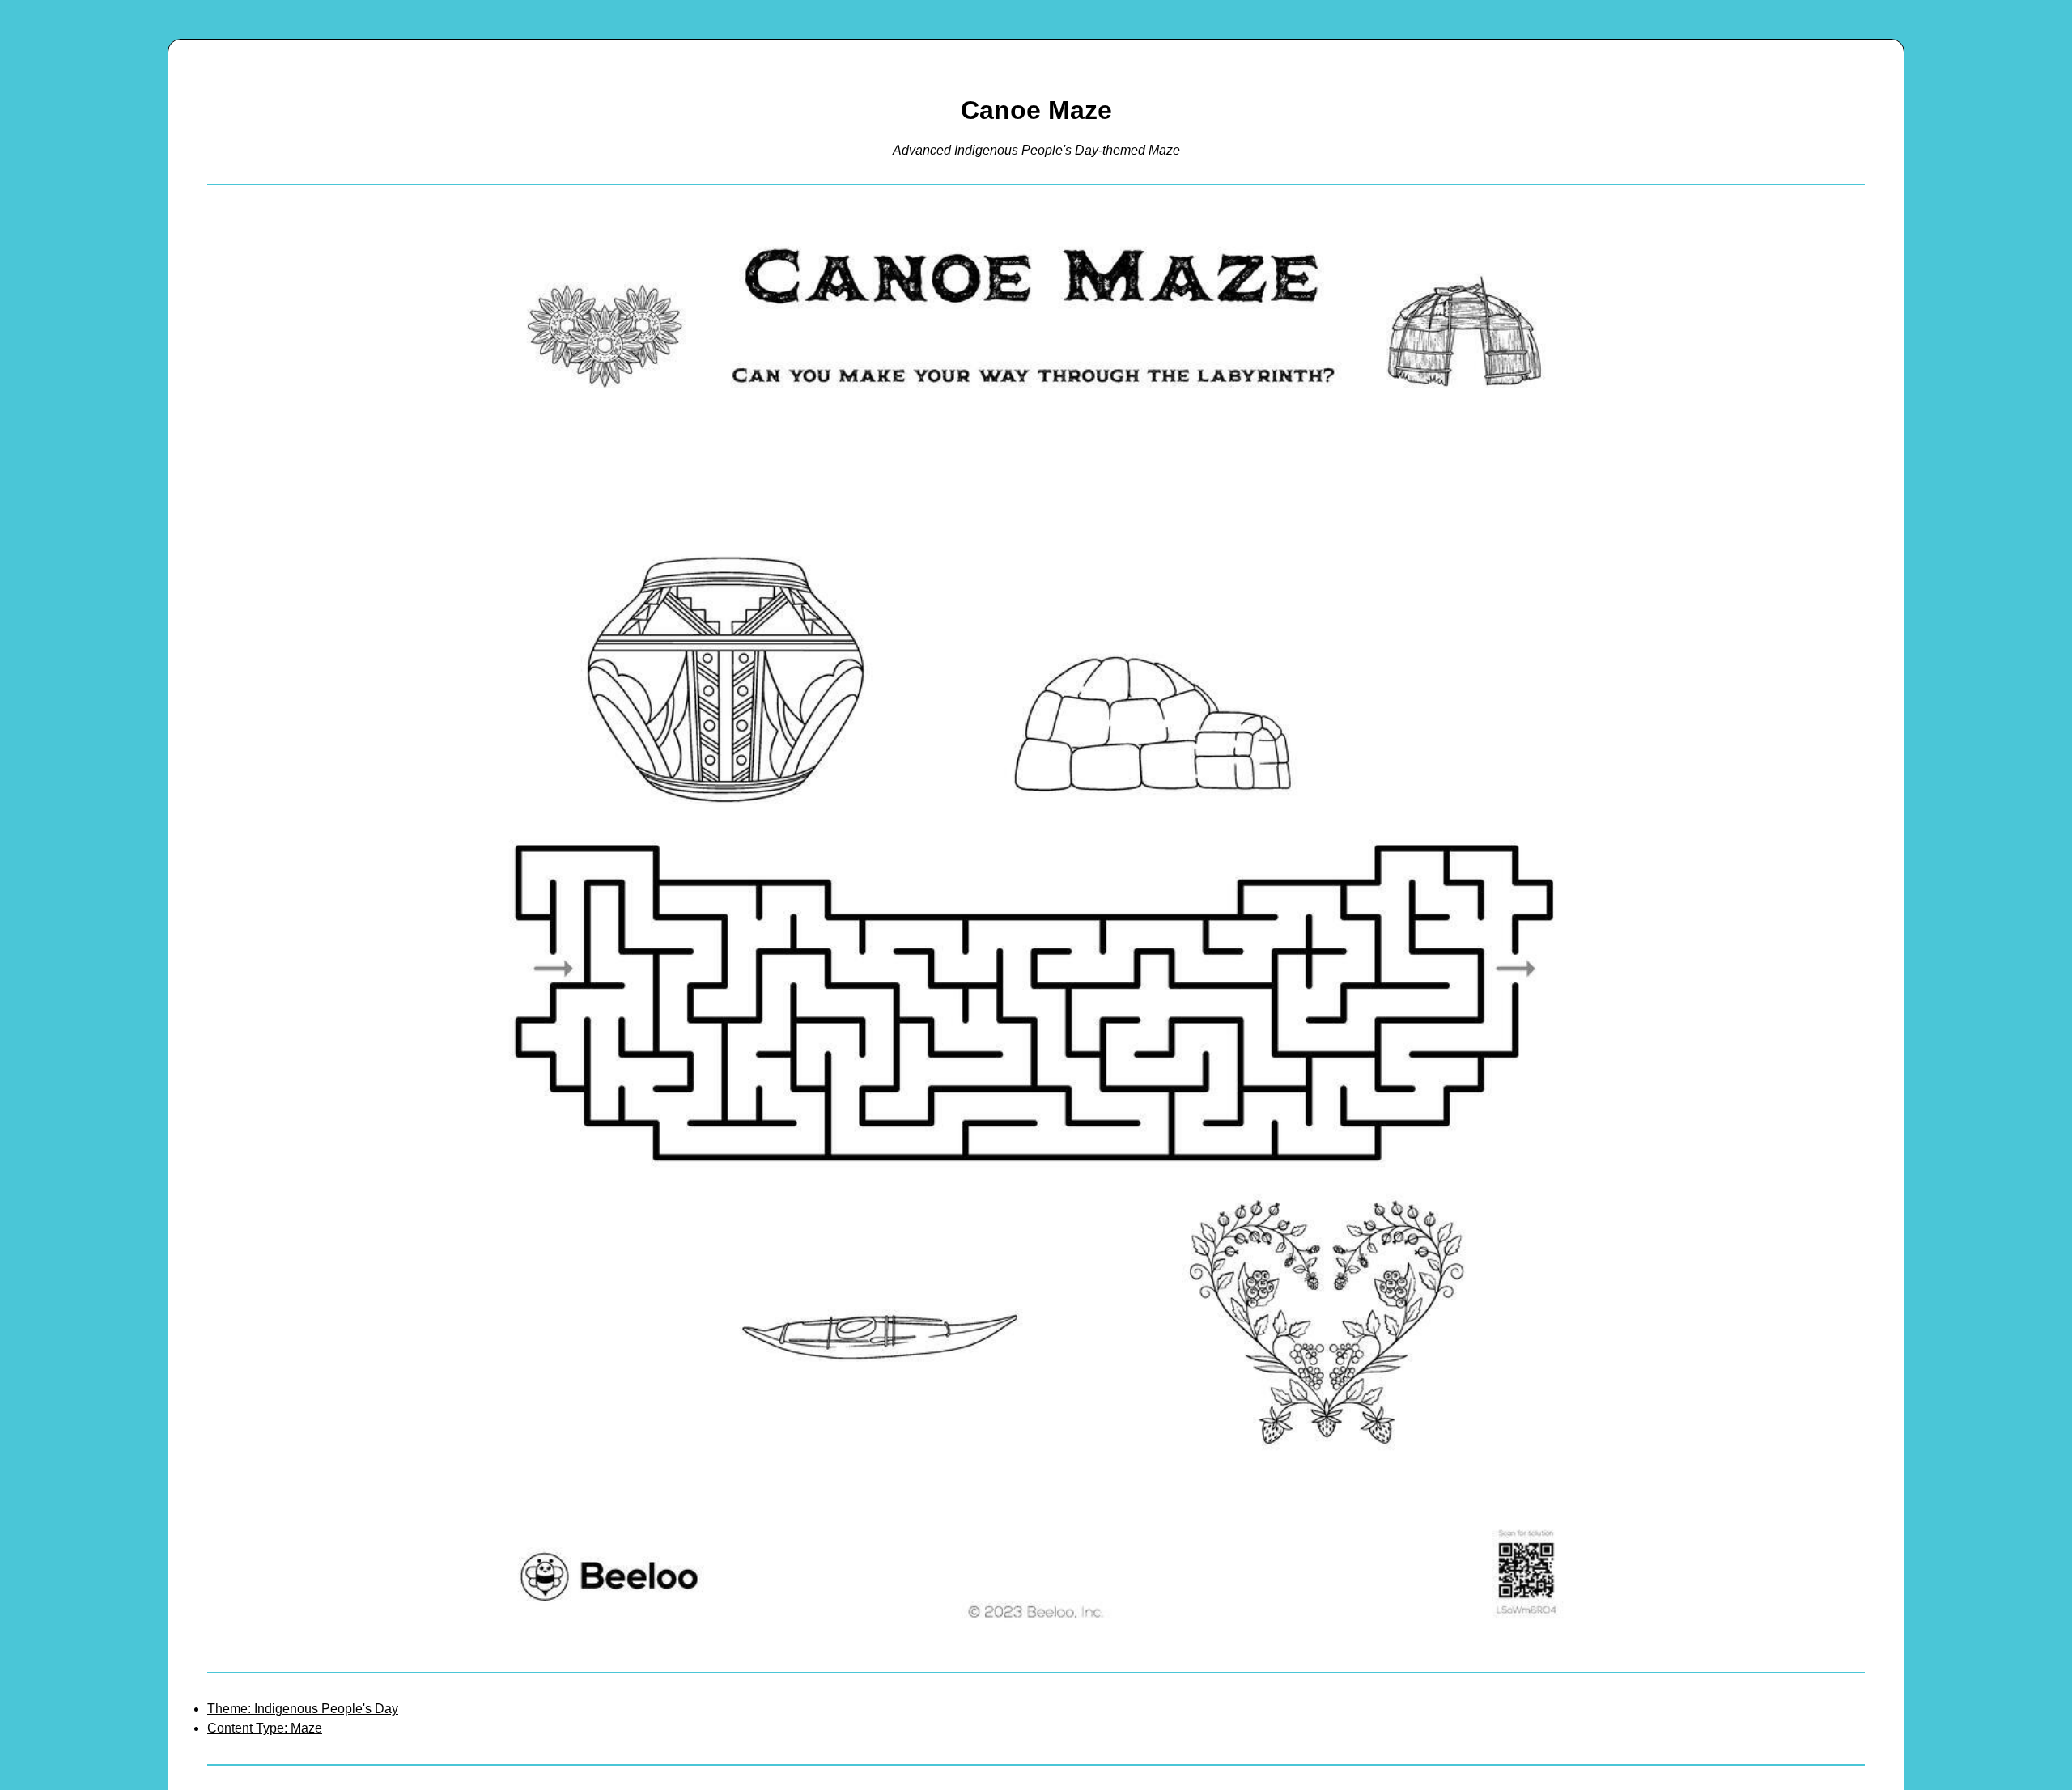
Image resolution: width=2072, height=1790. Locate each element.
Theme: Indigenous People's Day (303, 1709)
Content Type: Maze (265, 1728)
